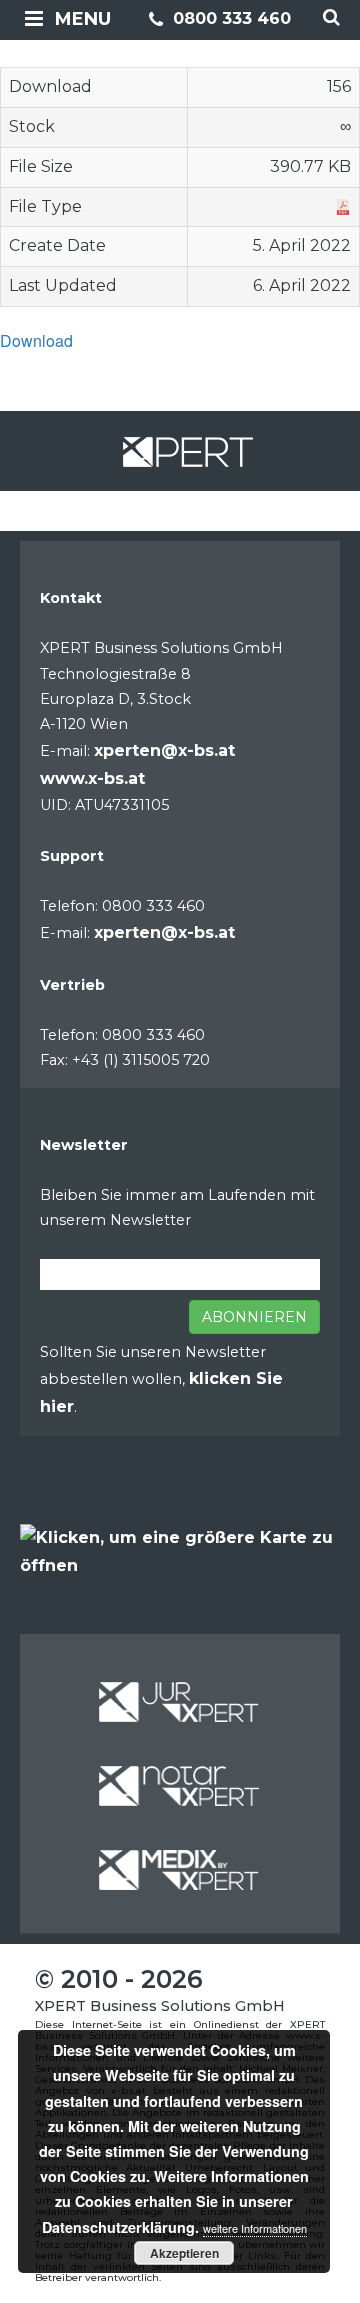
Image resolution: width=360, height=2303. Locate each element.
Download (36, 340)
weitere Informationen (255, 2228)
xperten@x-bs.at (164, 750)
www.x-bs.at (92, 778)
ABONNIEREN (254, 1317)
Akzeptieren (184, 2253)
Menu (83, 19)
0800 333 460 (229, 18)
